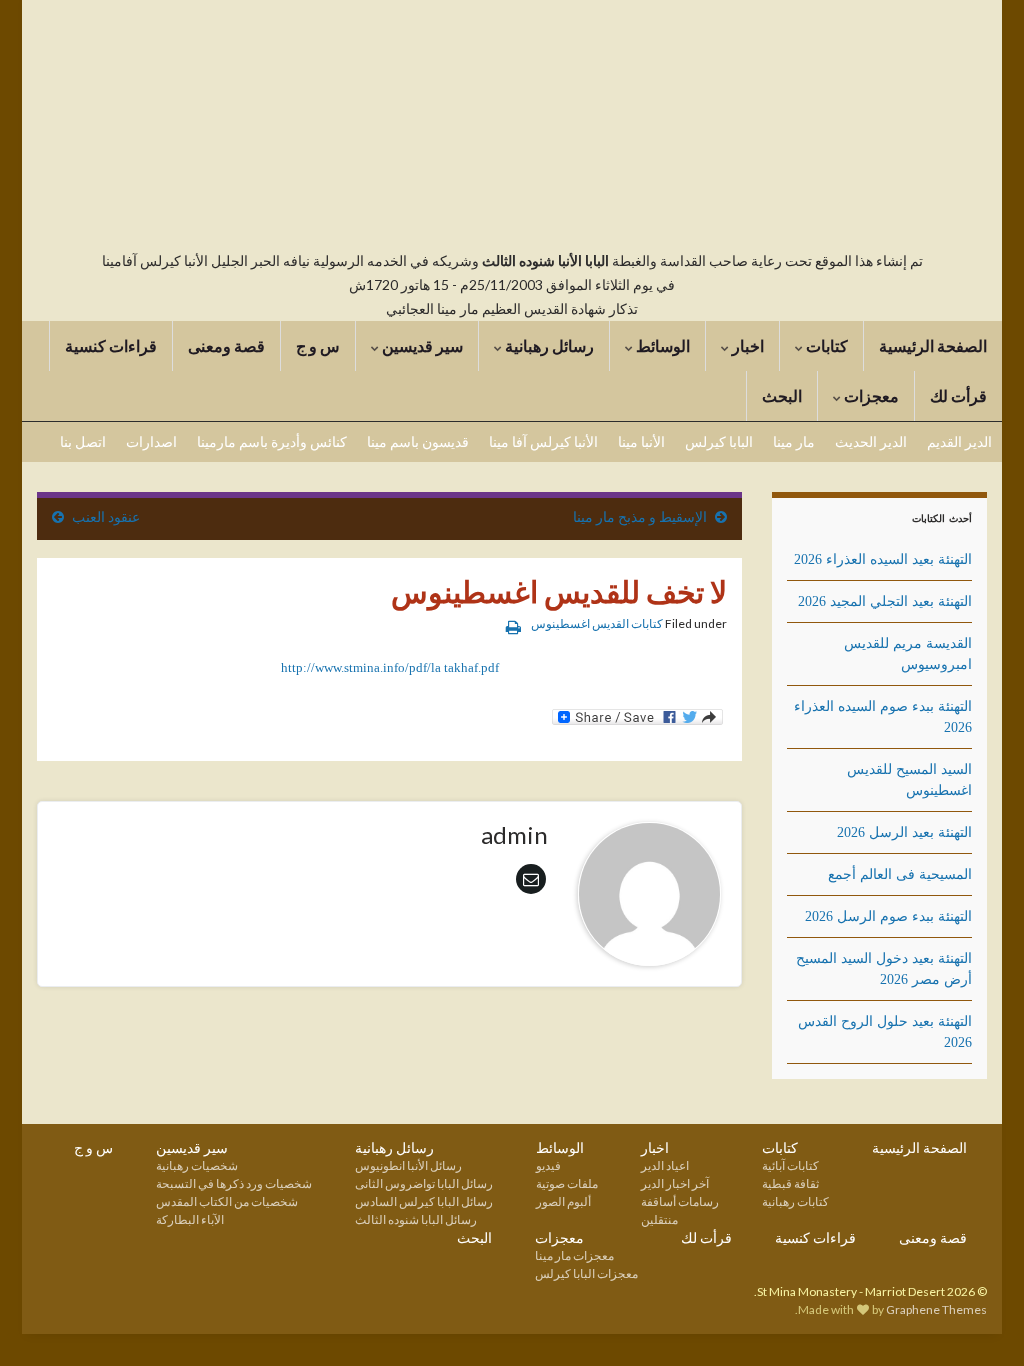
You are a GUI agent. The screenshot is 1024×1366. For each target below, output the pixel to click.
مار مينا (794, 441)
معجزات (870, 395)
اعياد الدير (665, 1165)
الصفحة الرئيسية (933, 345)
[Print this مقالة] (513, 626)
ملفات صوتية (567, 1183)
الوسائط (661, 345)
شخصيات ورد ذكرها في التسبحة (234, 1183)
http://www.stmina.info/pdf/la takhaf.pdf (390, 667)
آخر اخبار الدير (675, 1183)
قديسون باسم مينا (418, 441)
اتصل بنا (83, 441)
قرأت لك (958, 395)
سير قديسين (421, 345)
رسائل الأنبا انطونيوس (408, 1165)
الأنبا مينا (641, 441)
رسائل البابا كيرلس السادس (424, 1201)
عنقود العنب (106, 516)
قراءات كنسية (111, 345)
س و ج (318, 345)
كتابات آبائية (790, 1165)
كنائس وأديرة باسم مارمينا (272, 441)
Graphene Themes (936, 1309)
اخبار (746, 345)
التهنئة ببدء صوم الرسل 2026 (888, 916)
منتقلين (659, 1219)
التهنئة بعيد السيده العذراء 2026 (883, 559)
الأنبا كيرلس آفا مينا (543, 441)
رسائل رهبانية (548, 345)
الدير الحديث (871, 441)
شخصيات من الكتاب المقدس (227, 1201)
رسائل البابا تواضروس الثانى (424, 1183)
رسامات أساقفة (680, 1201)
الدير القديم (959, 441)
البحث (782, 395)
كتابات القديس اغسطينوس (597, 623)
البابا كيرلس (719, 441)
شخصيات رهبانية (197, 1165)
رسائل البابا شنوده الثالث (416, 1219)
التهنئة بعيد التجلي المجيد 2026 (885, 601)
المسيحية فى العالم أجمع (900, 874)
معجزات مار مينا (574, 1255)
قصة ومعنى (226, 345)
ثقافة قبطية (790, 1183)
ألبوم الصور (563, 1201)
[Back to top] (45, 1321)
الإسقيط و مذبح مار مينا (640, 516)
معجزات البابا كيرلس (586, 1273)
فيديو (548, 1165)
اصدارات (151, 441)
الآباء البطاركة (190, 1219)
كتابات (825, 345)
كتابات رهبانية (795, 1201)
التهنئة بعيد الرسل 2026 (904, 832)
